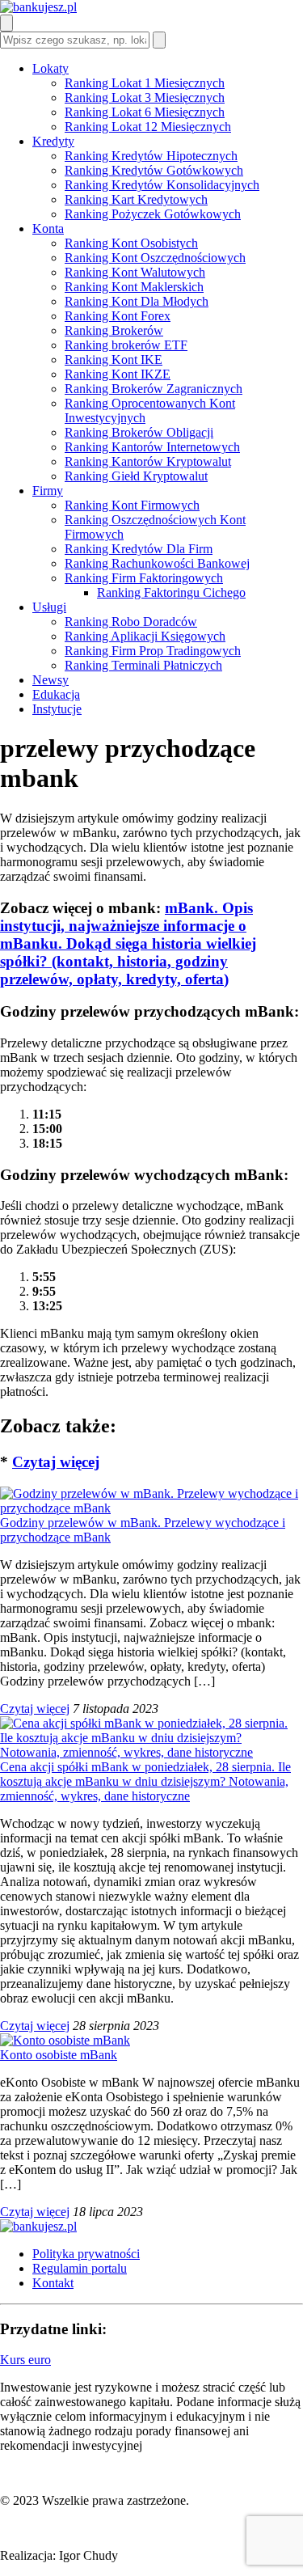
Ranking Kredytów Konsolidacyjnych (162, 185)
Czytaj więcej (56, 1462)
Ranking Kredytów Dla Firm (139, 549)
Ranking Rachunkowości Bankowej (157, 563)
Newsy (50, 680)
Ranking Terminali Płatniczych (143, 665)
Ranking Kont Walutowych (135, 272)
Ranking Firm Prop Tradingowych (153, 651)
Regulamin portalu (80, 2268)
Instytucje (57, 709)
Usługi (49, 607)
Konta (48, 228)
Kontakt (53, 2283)
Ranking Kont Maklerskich (134, 287)
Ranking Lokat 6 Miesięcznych (145, 112)
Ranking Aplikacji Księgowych (145, 636)
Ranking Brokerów (114, 330)
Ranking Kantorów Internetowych (152, 447)
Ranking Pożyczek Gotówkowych (153, 214)
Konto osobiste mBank (59, 2055)
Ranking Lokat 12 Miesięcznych (148, 127)
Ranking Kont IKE (114, 360)
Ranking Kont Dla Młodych (137, 301)
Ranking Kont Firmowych (132, 505)
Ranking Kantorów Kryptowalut (148, 461)
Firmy (48, 491)
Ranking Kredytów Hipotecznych (151, 156)
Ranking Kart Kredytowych (136, 199)
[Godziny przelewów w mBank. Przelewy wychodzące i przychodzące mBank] (151, 1508)
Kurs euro (25, 2360)
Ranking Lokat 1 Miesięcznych (145, 83)
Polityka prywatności (86, 2254)
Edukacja (56, 694)
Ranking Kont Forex (118, 316)
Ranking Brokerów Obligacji (139, 432)
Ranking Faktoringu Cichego (171, 592)
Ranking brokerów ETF (126, 345)
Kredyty (53, 141)
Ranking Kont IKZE (118, 374)
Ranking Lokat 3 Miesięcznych (145, 97)
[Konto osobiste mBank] (65, 2040)
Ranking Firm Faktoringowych (144, 578)
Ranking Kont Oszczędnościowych (155, 258)
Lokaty (50, 68)
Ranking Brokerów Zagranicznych (154, 389)
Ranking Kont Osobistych (131, 243)
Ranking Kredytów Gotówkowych (154, 170)
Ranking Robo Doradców (131, 622)
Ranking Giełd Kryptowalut (136, 476)
